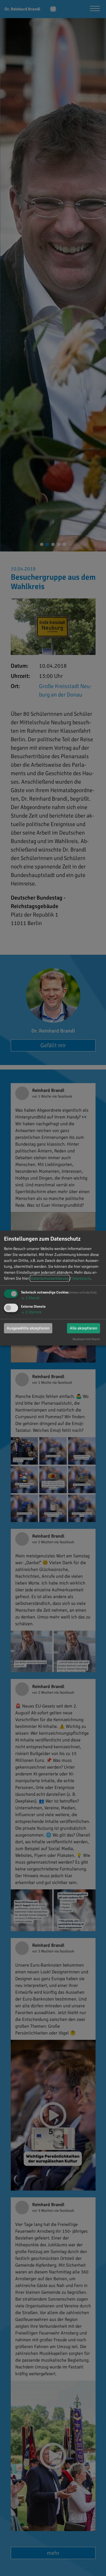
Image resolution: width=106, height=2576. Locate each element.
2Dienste (31, 1312)
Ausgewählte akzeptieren (28, 1328)
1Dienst (30, 1298)
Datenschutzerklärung (50, 1278)
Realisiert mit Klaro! (86, 1339)
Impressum (81, 1278)
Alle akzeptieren (84, 1328)
